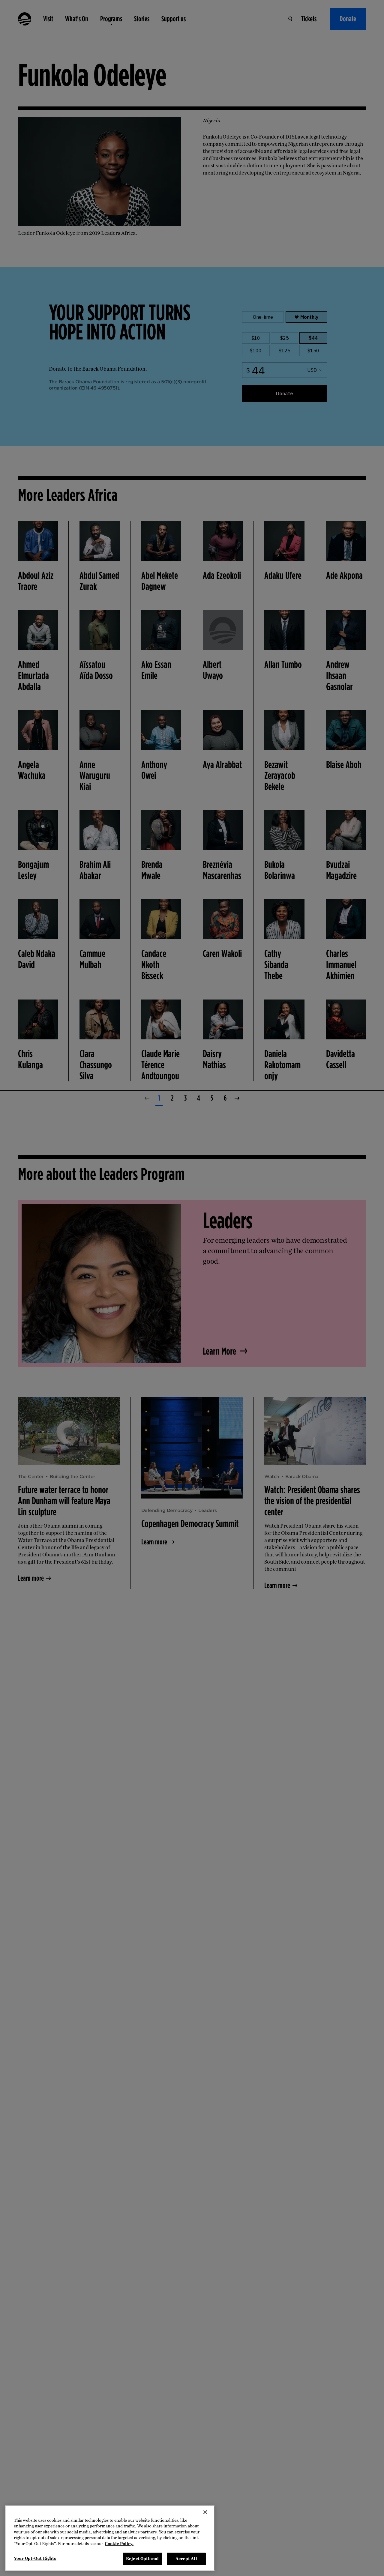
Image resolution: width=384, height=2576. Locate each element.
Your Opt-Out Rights (35, 2558)
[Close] (205, 2512)
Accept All (186, 2559)
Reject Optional (142, 2559)
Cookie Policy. (119, 2544)
